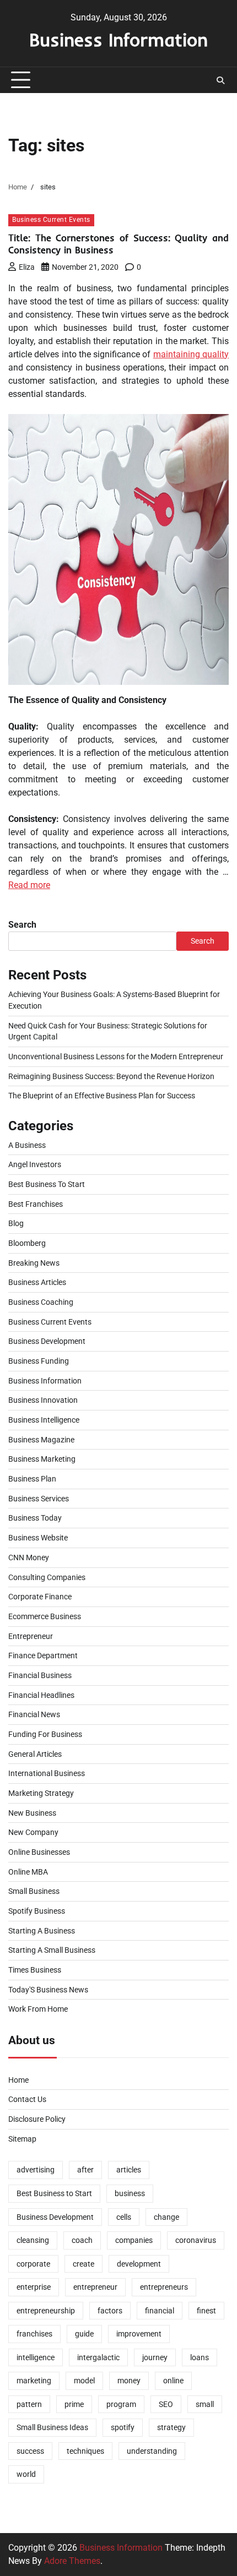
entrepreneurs (164, 2287)
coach (82, 2240)
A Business (27, 1145)
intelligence (36, 2357)
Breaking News (34, 1263)
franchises (34, 2334)
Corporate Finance (40, 1597)
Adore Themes (72, 2561)
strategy (171, 2427)
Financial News (34, 1714)
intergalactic (98, 2357)
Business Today (35, 1518)
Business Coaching (41, 1302)
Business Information (118, 39)
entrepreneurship (46, 2311)
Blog (16, 1223)
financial (160, 2311)
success (30, 2451)
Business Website (38, 1538)
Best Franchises (36, 1204)
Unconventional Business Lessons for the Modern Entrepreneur (116, 1056)
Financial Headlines (41, 1695)
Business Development (47, 1341)
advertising (36, 2170)
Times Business (35, 1970)
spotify (123, 2427)
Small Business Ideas (52, 2427)
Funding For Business (45, 1734)
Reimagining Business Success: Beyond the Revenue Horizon (111, 1076)
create (84, 2264)
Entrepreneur (31, 1636)
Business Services (39, 1499)
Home (18, 2080)
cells (124, 2217)
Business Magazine (41, 1440)
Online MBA (28, 1872)
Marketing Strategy (41, 1793)
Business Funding (39, 1361)
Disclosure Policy (37, 2119)
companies (134, 2240)
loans (200, 2357)
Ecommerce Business (45, 1616)
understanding (152, 2451)
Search (22, 925)
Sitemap (22, 2139)
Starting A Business (42, 1931)
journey (155, 2357)
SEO (166, 2404)
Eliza (27, 267)
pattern (29, 2404)
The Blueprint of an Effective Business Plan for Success (102, 1096)
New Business (32, 1813)
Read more (29, 885)
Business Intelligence (44, 1420)
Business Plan (32, 1479)
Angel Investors (35, 1164)
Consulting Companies (47, 1577)
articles (129, 2170)
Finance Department (43, 1655)
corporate (33, 2264)
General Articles (35, 1754)
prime (74, 2404)
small (205, 2404)
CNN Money (29, 1557)
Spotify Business (37, 1911)
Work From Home (38, 2009)
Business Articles (37, 1282)
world (26, 2474)
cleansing (33, 2240)
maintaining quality (191, 354)
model (84, 2381)
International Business (47, 1773)
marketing (34, 2381)
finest (206, 2311)
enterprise (34, 2287)
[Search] (220, 80)
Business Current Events (51, 220)
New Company (33, 1832)
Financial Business (40, 1675)
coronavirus (196, 2240)
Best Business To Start (47, 1184)
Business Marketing (42, 1459)
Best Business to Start (54, 2193)
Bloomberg (27, 1243)
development (139, 2264)
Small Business (34, 1891)
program (121, 2404)
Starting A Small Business (52, 1950)
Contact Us (27, 2099)
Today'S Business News (48, 1990)
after (85, 2170)
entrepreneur (95, 2287)
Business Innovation (43, 1400)
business (130, 2193)
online (173, 2381)
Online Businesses (39, 1852)
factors (110, 2311)
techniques (85, 2451)
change (166, 2217)
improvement (139, 2334)
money (129, 2381)
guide (84, 2334)
